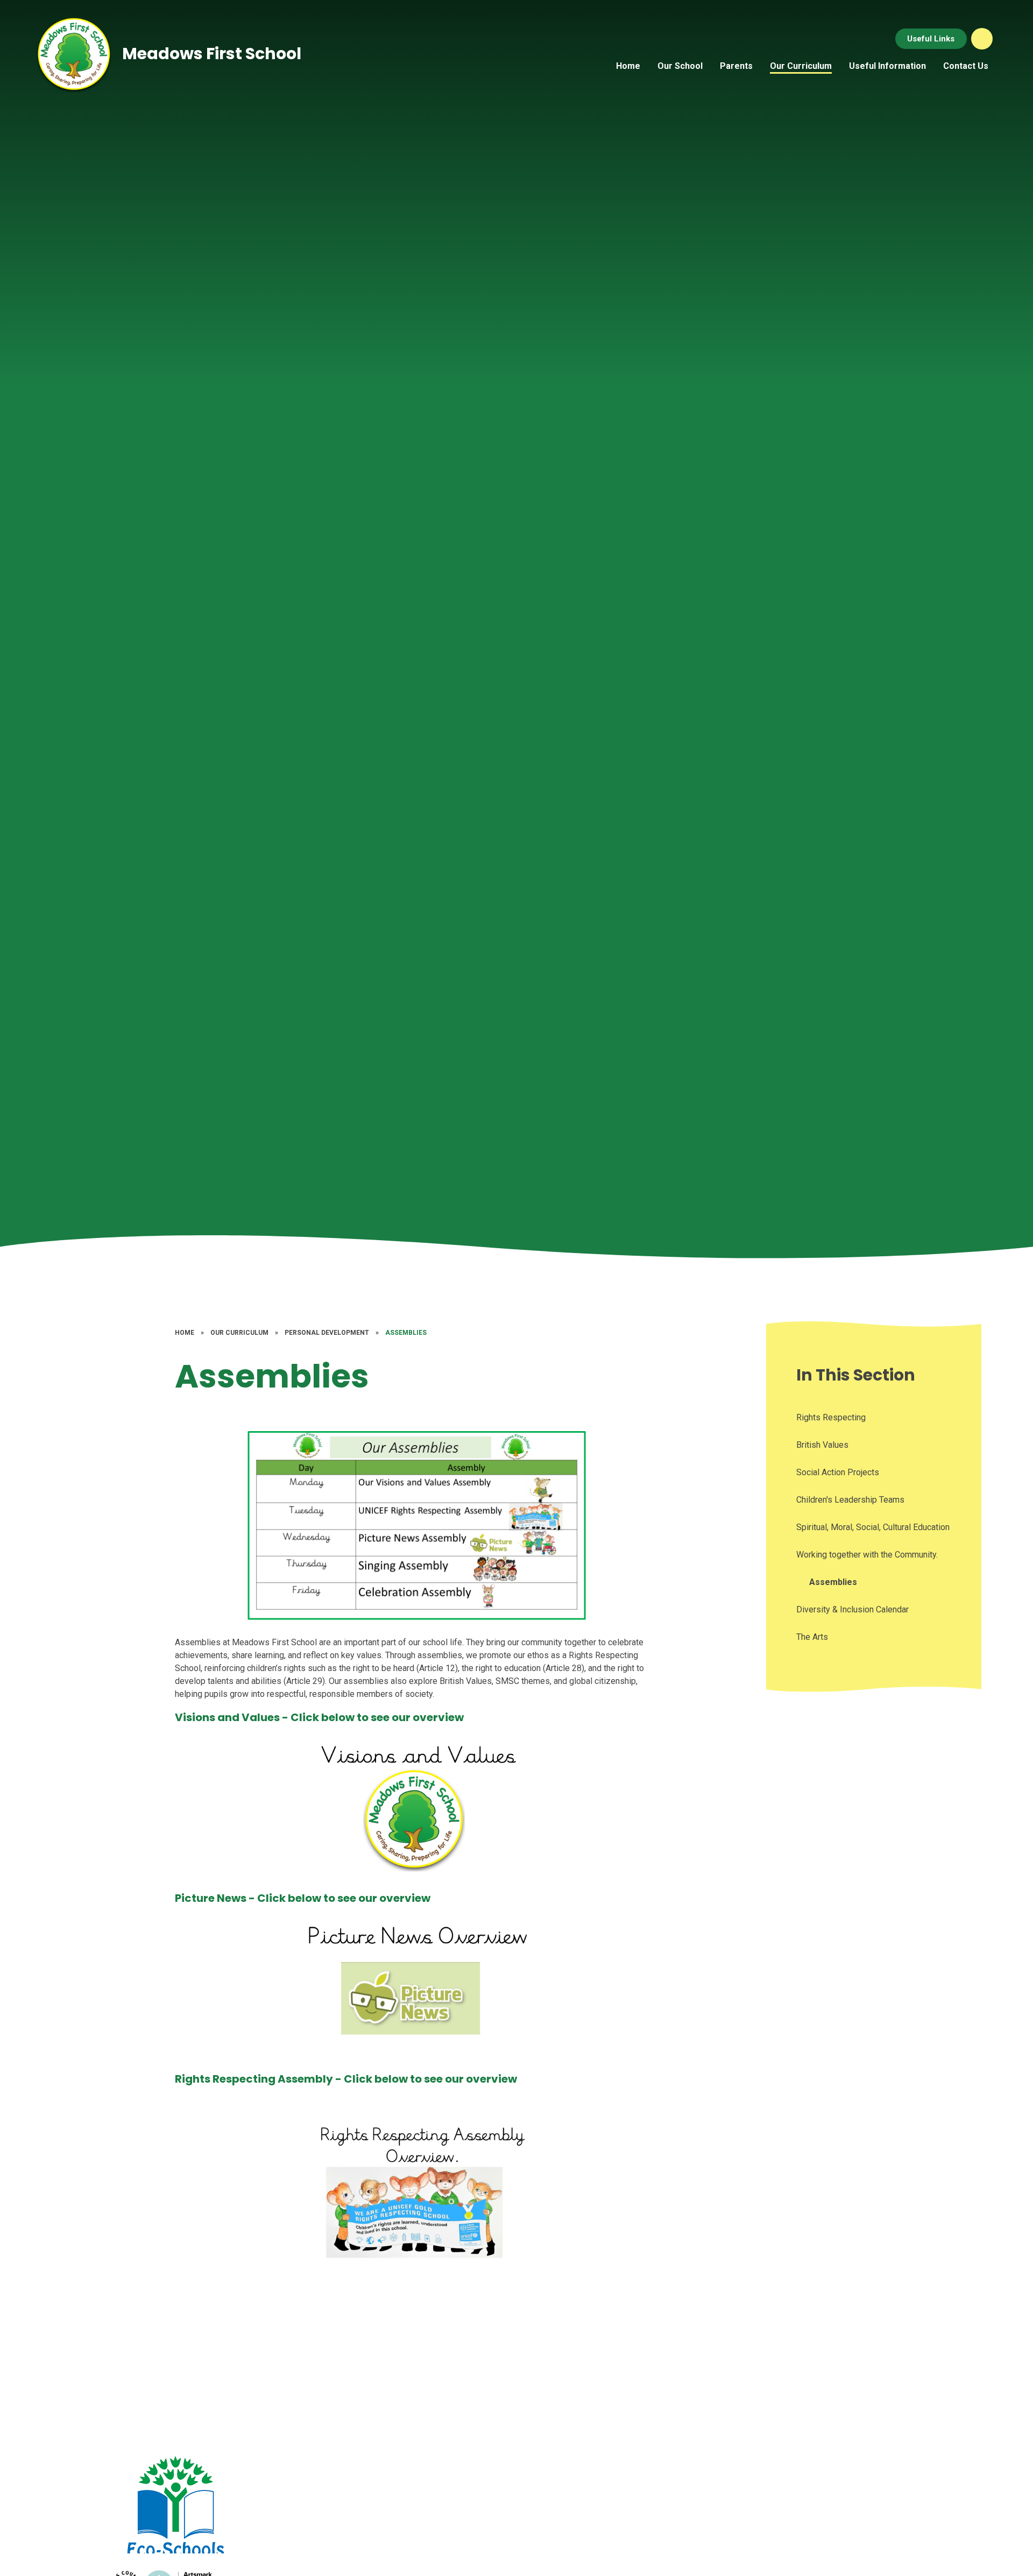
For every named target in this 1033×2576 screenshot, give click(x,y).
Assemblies (406, 1333)
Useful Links (931, 39)
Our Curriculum (239, 1333)
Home (185, 1333)
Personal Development (327, 1333)
